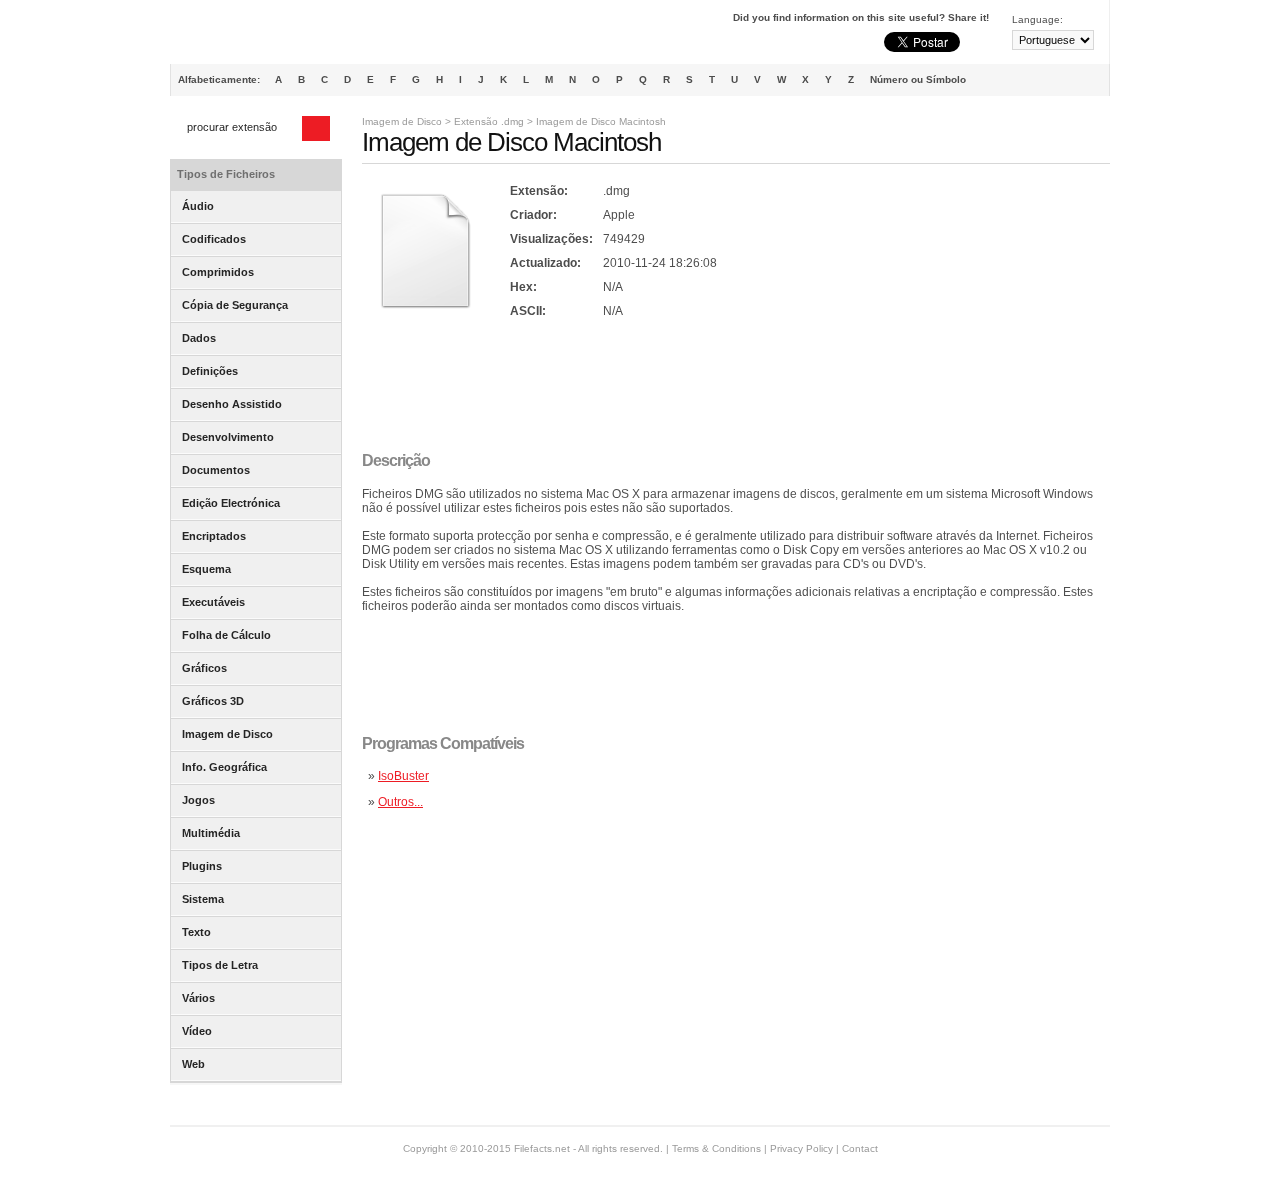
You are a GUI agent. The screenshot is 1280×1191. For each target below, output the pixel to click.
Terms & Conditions (716, 1148)
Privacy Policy (801, 1148)
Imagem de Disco (402, 121)
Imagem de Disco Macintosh (601, 121)
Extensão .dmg (489, 121)
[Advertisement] (726, 387)
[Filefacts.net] (269, 36)
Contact (860, 1148)
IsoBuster (403, 776)
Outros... (400, 802)
